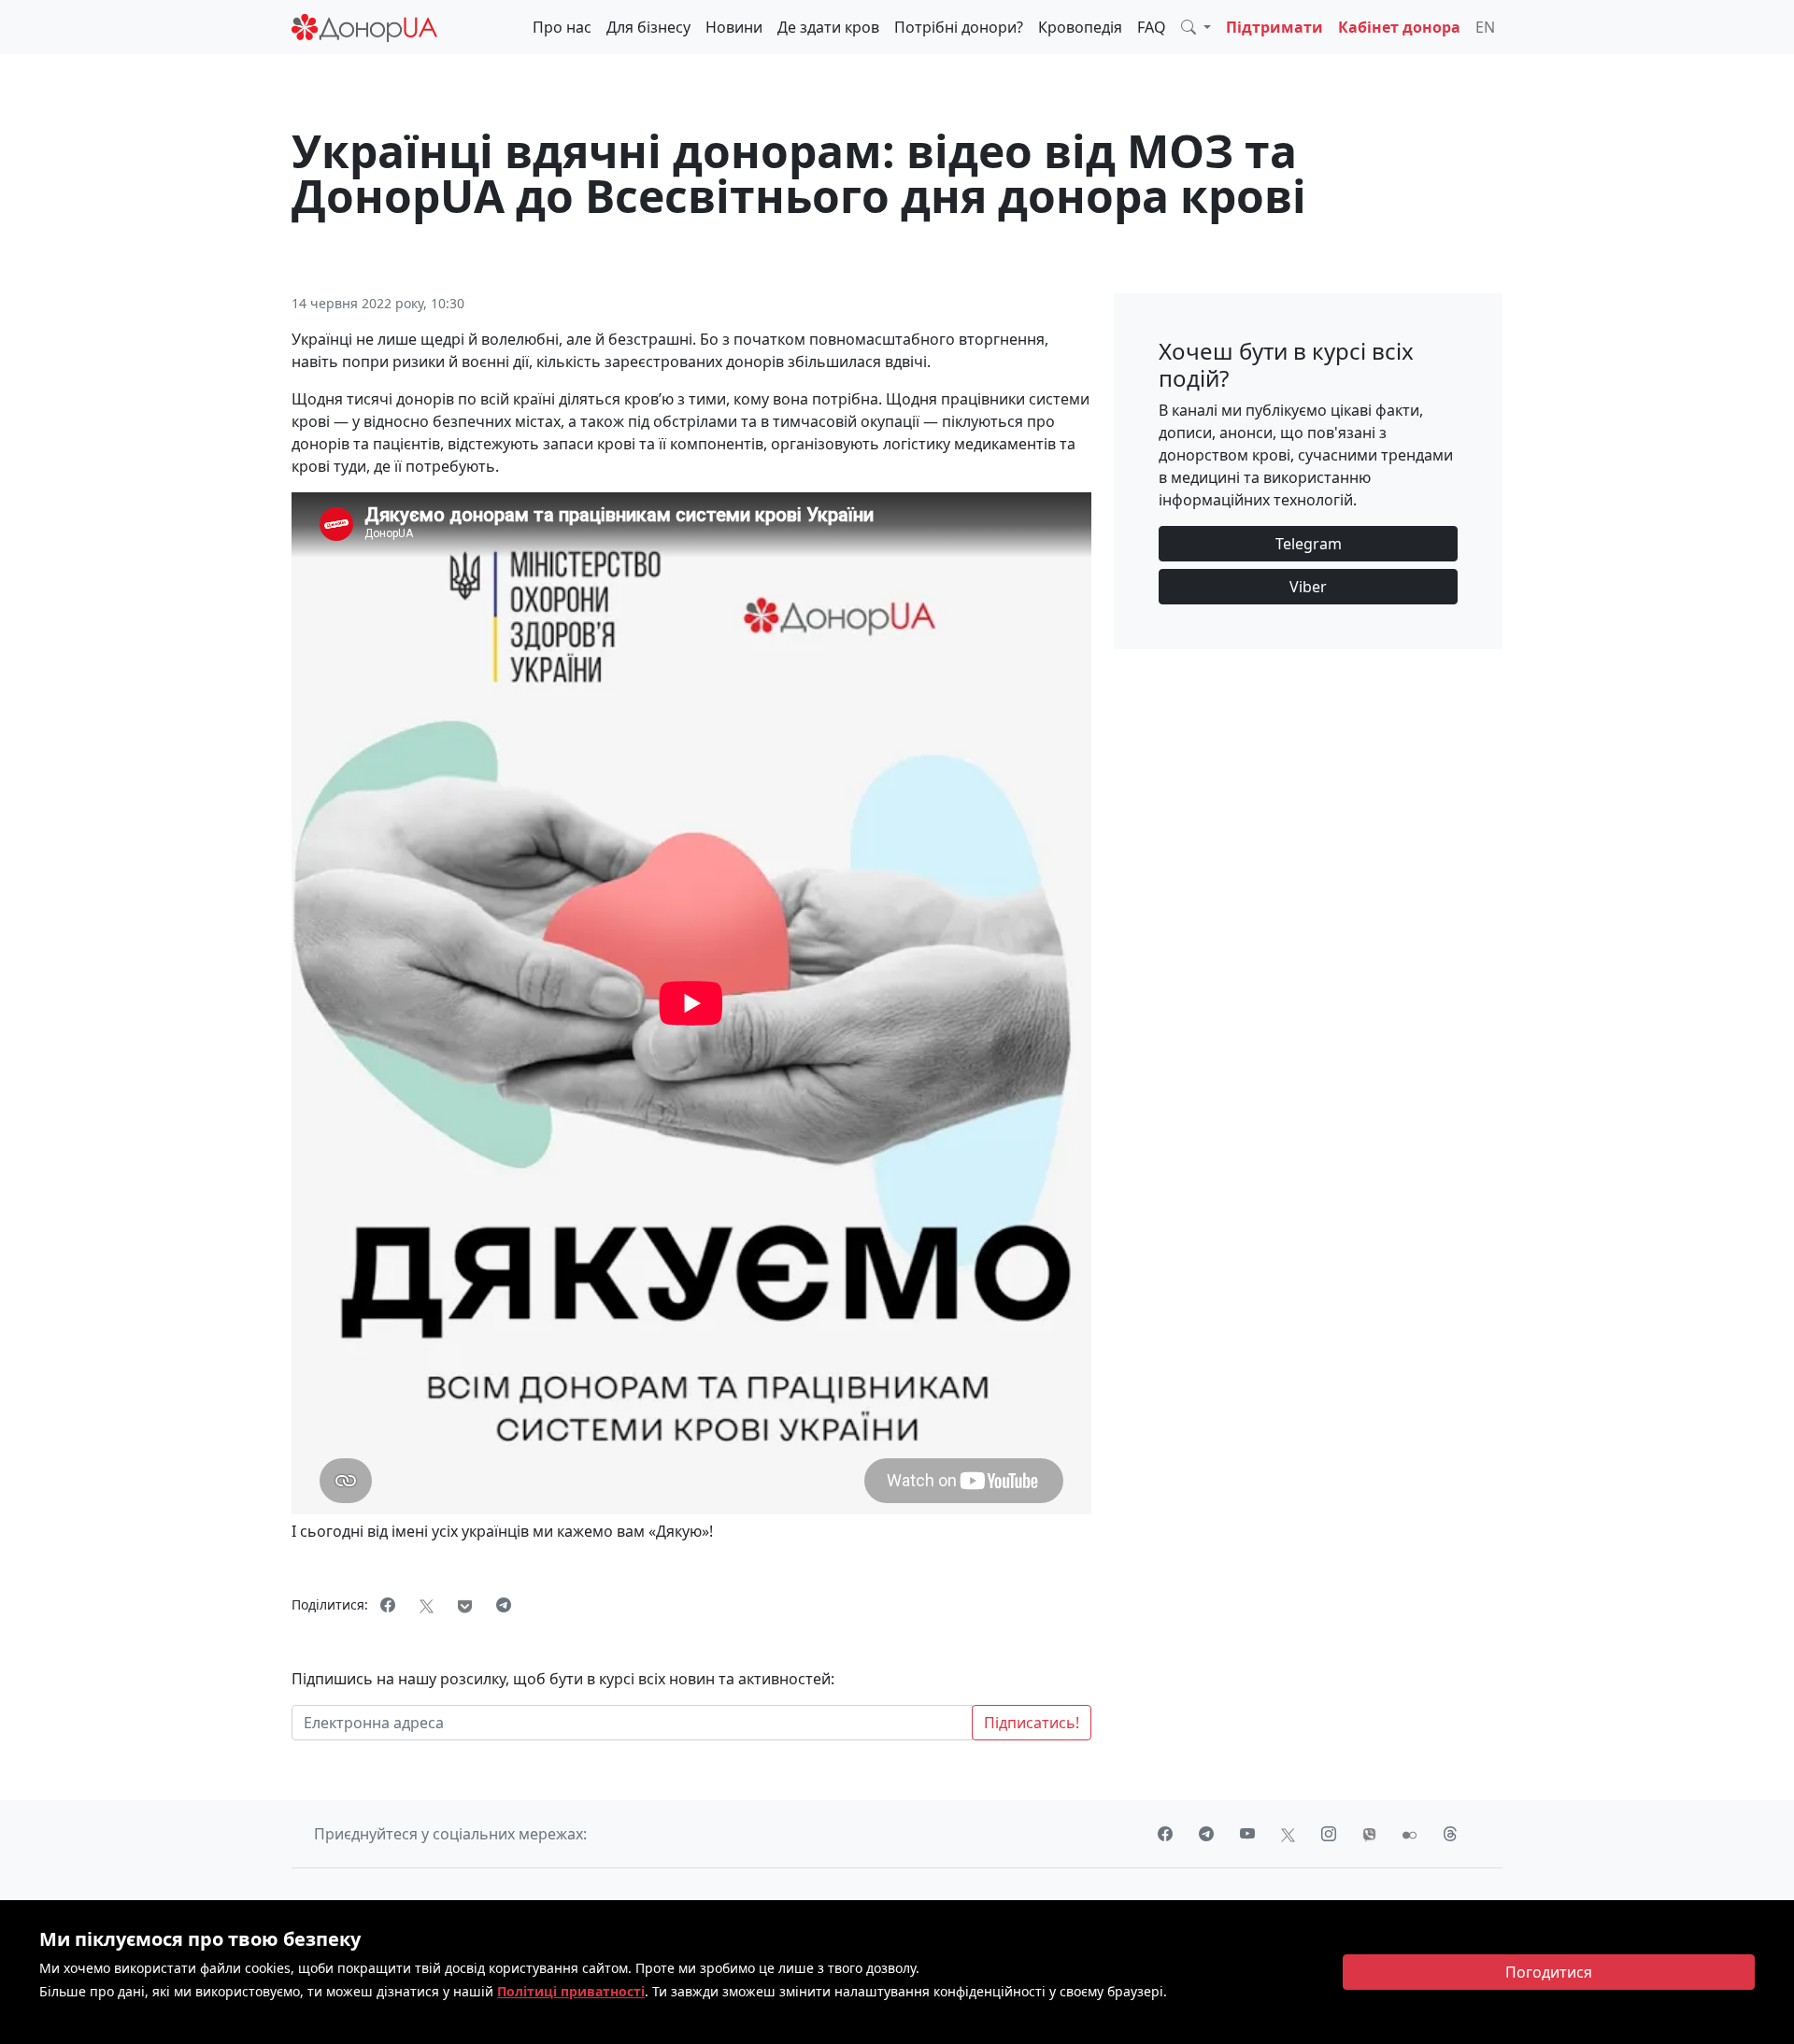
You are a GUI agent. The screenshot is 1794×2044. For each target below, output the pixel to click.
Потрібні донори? (959, 27)
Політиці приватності (571, 1991)
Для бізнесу (648, 27)
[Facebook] (388, 1605)
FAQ (1152, 27)
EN (1485, 27)
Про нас (562, 27)
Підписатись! (1032, 1723)
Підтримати (1274, 27)
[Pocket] (465, 1605)
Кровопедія (1080, 27)
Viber (1308, 587)
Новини (734, 27)
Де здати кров (828, 27)
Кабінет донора (1399, 27)
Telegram (1309, 544)
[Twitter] (427, 1605)
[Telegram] (504, 1605)
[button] (1196, 27)
